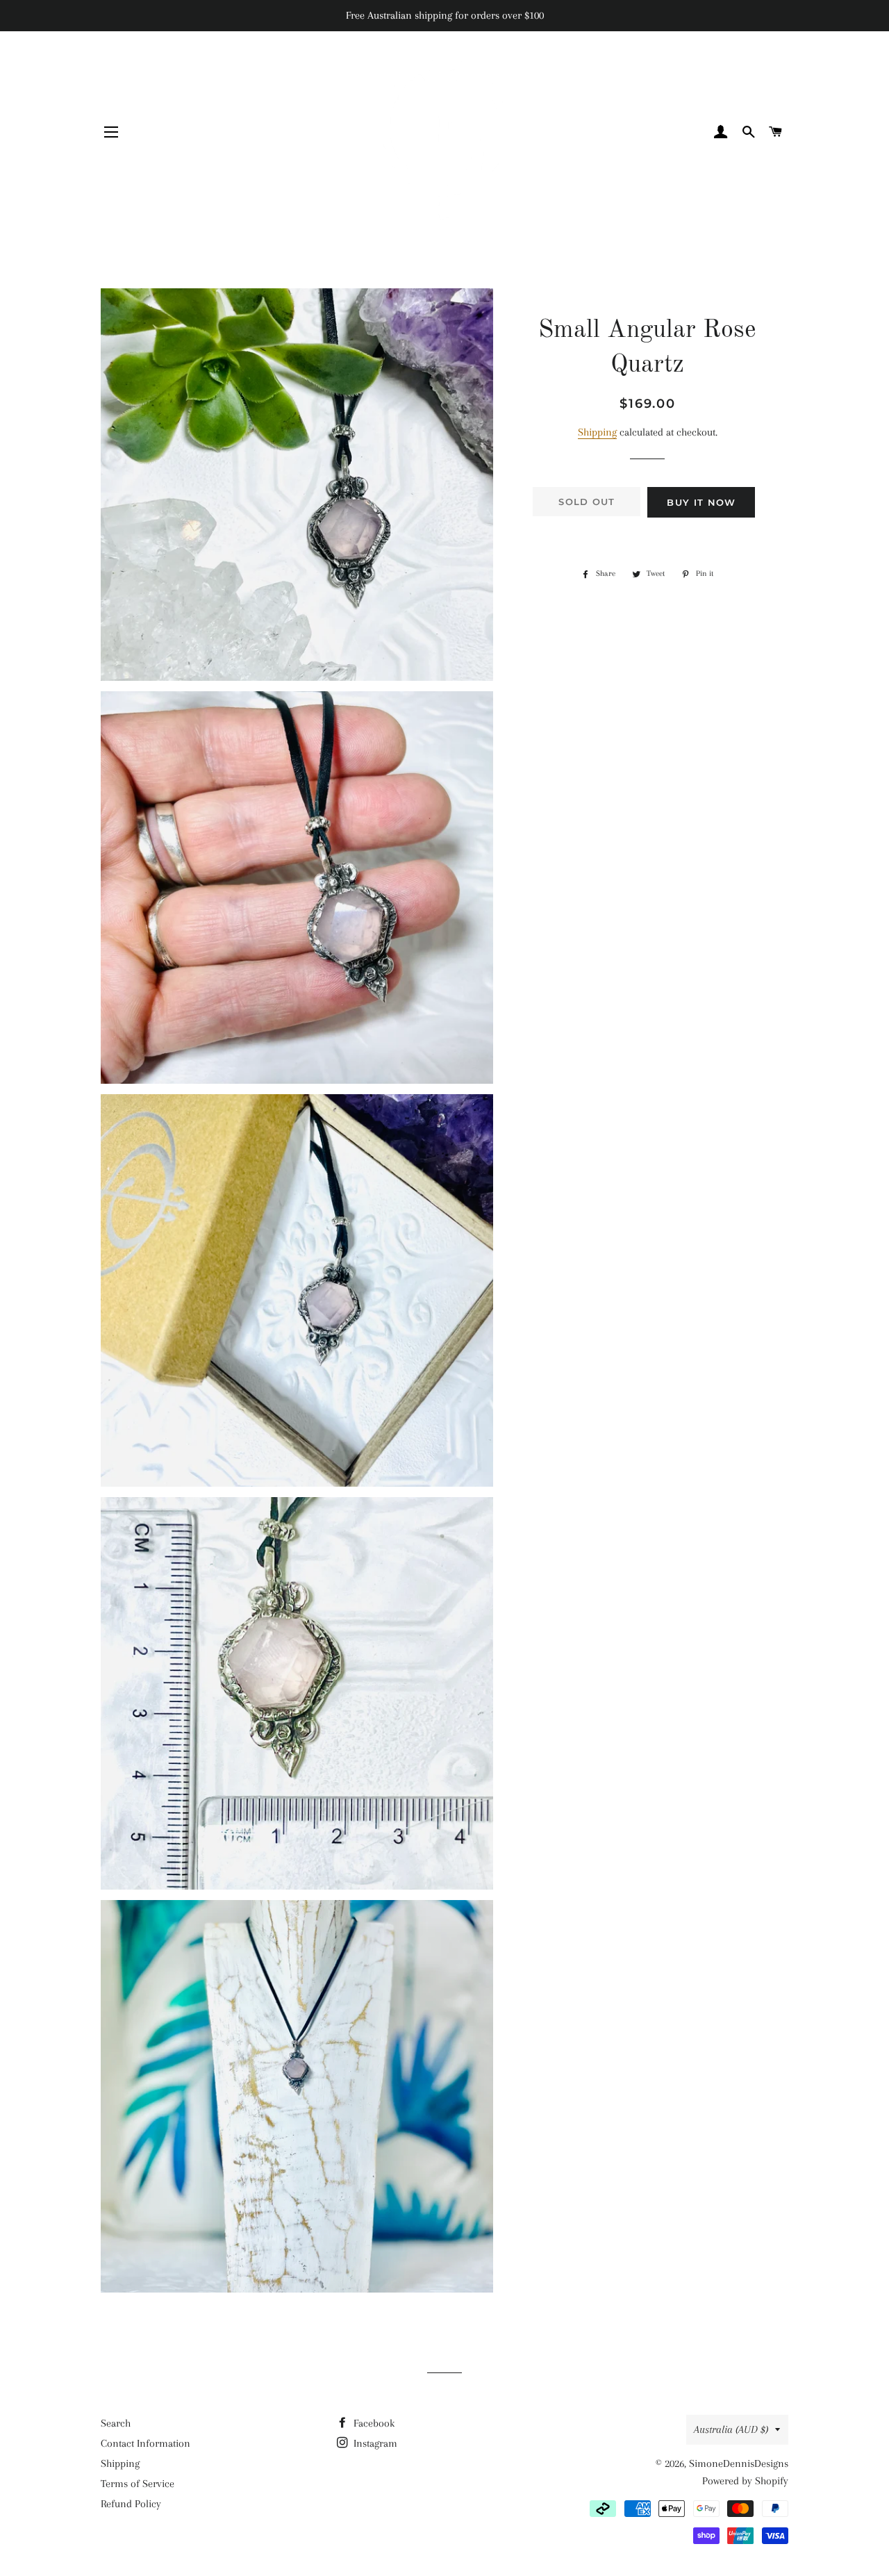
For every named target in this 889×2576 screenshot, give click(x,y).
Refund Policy (131, 2504)
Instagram (374, 2443)
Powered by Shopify (745, 2481)
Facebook (373, 2423)
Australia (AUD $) (731, 2429)
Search (116, 2423)
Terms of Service (138, 2484)
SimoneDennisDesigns (739, 2463)
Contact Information (146, 2443)
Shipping (597, 432)
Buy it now (701, 502)
